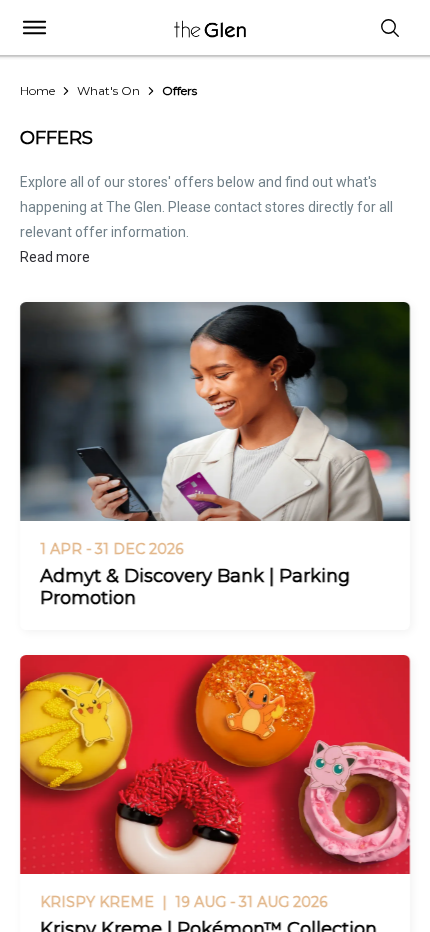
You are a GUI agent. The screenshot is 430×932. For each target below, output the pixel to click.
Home (37, 90)
